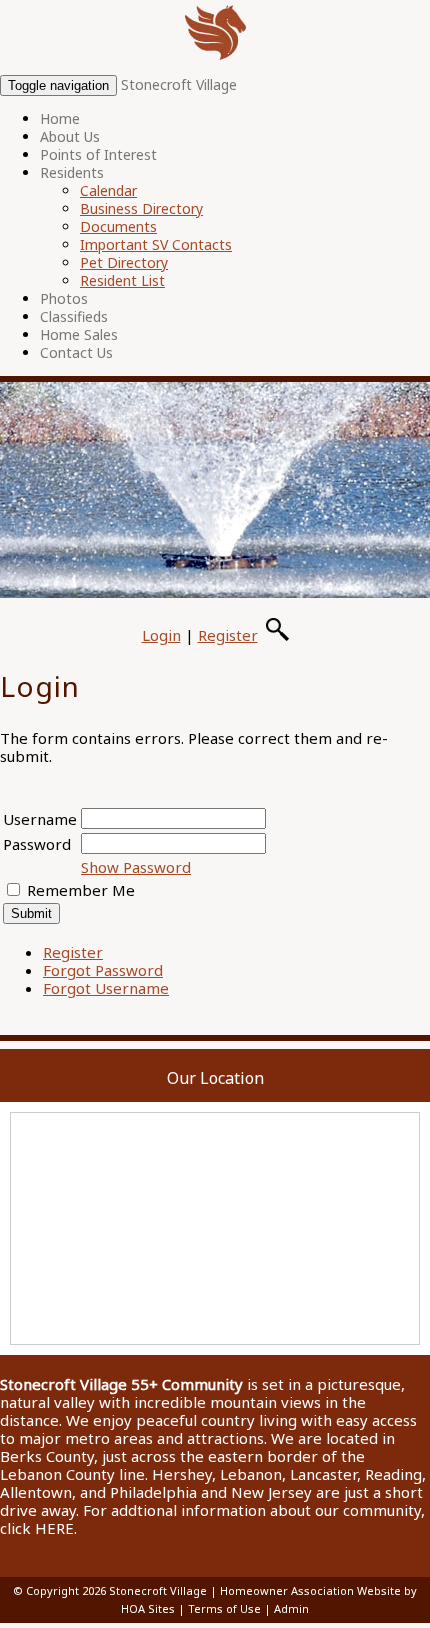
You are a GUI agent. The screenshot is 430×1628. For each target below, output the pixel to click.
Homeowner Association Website (310, 1590)
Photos (64, 298)
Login (161, 635)
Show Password (136, 867)
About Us (70, 136)
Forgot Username (106, 988)
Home (60, 118)
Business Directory (141, 208)
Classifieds (74, 316)
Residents (72, 172)
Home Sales (79, 334)
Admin (291, 1608)
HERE (54, 1528)
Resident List (122, 280)
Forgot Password (103, 970)
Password (37, 844)
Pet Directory (124, 262)
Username (40, 819)
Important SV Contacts (156, 244)
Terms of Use (224, 1608)
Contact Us (76, 352)
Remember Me (81, 890)
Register (228, 635)
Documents (118, 226)
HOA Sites (148, 1608)
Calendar (108, 190)
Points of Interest (98, 154)
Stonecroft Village (179, 84)
